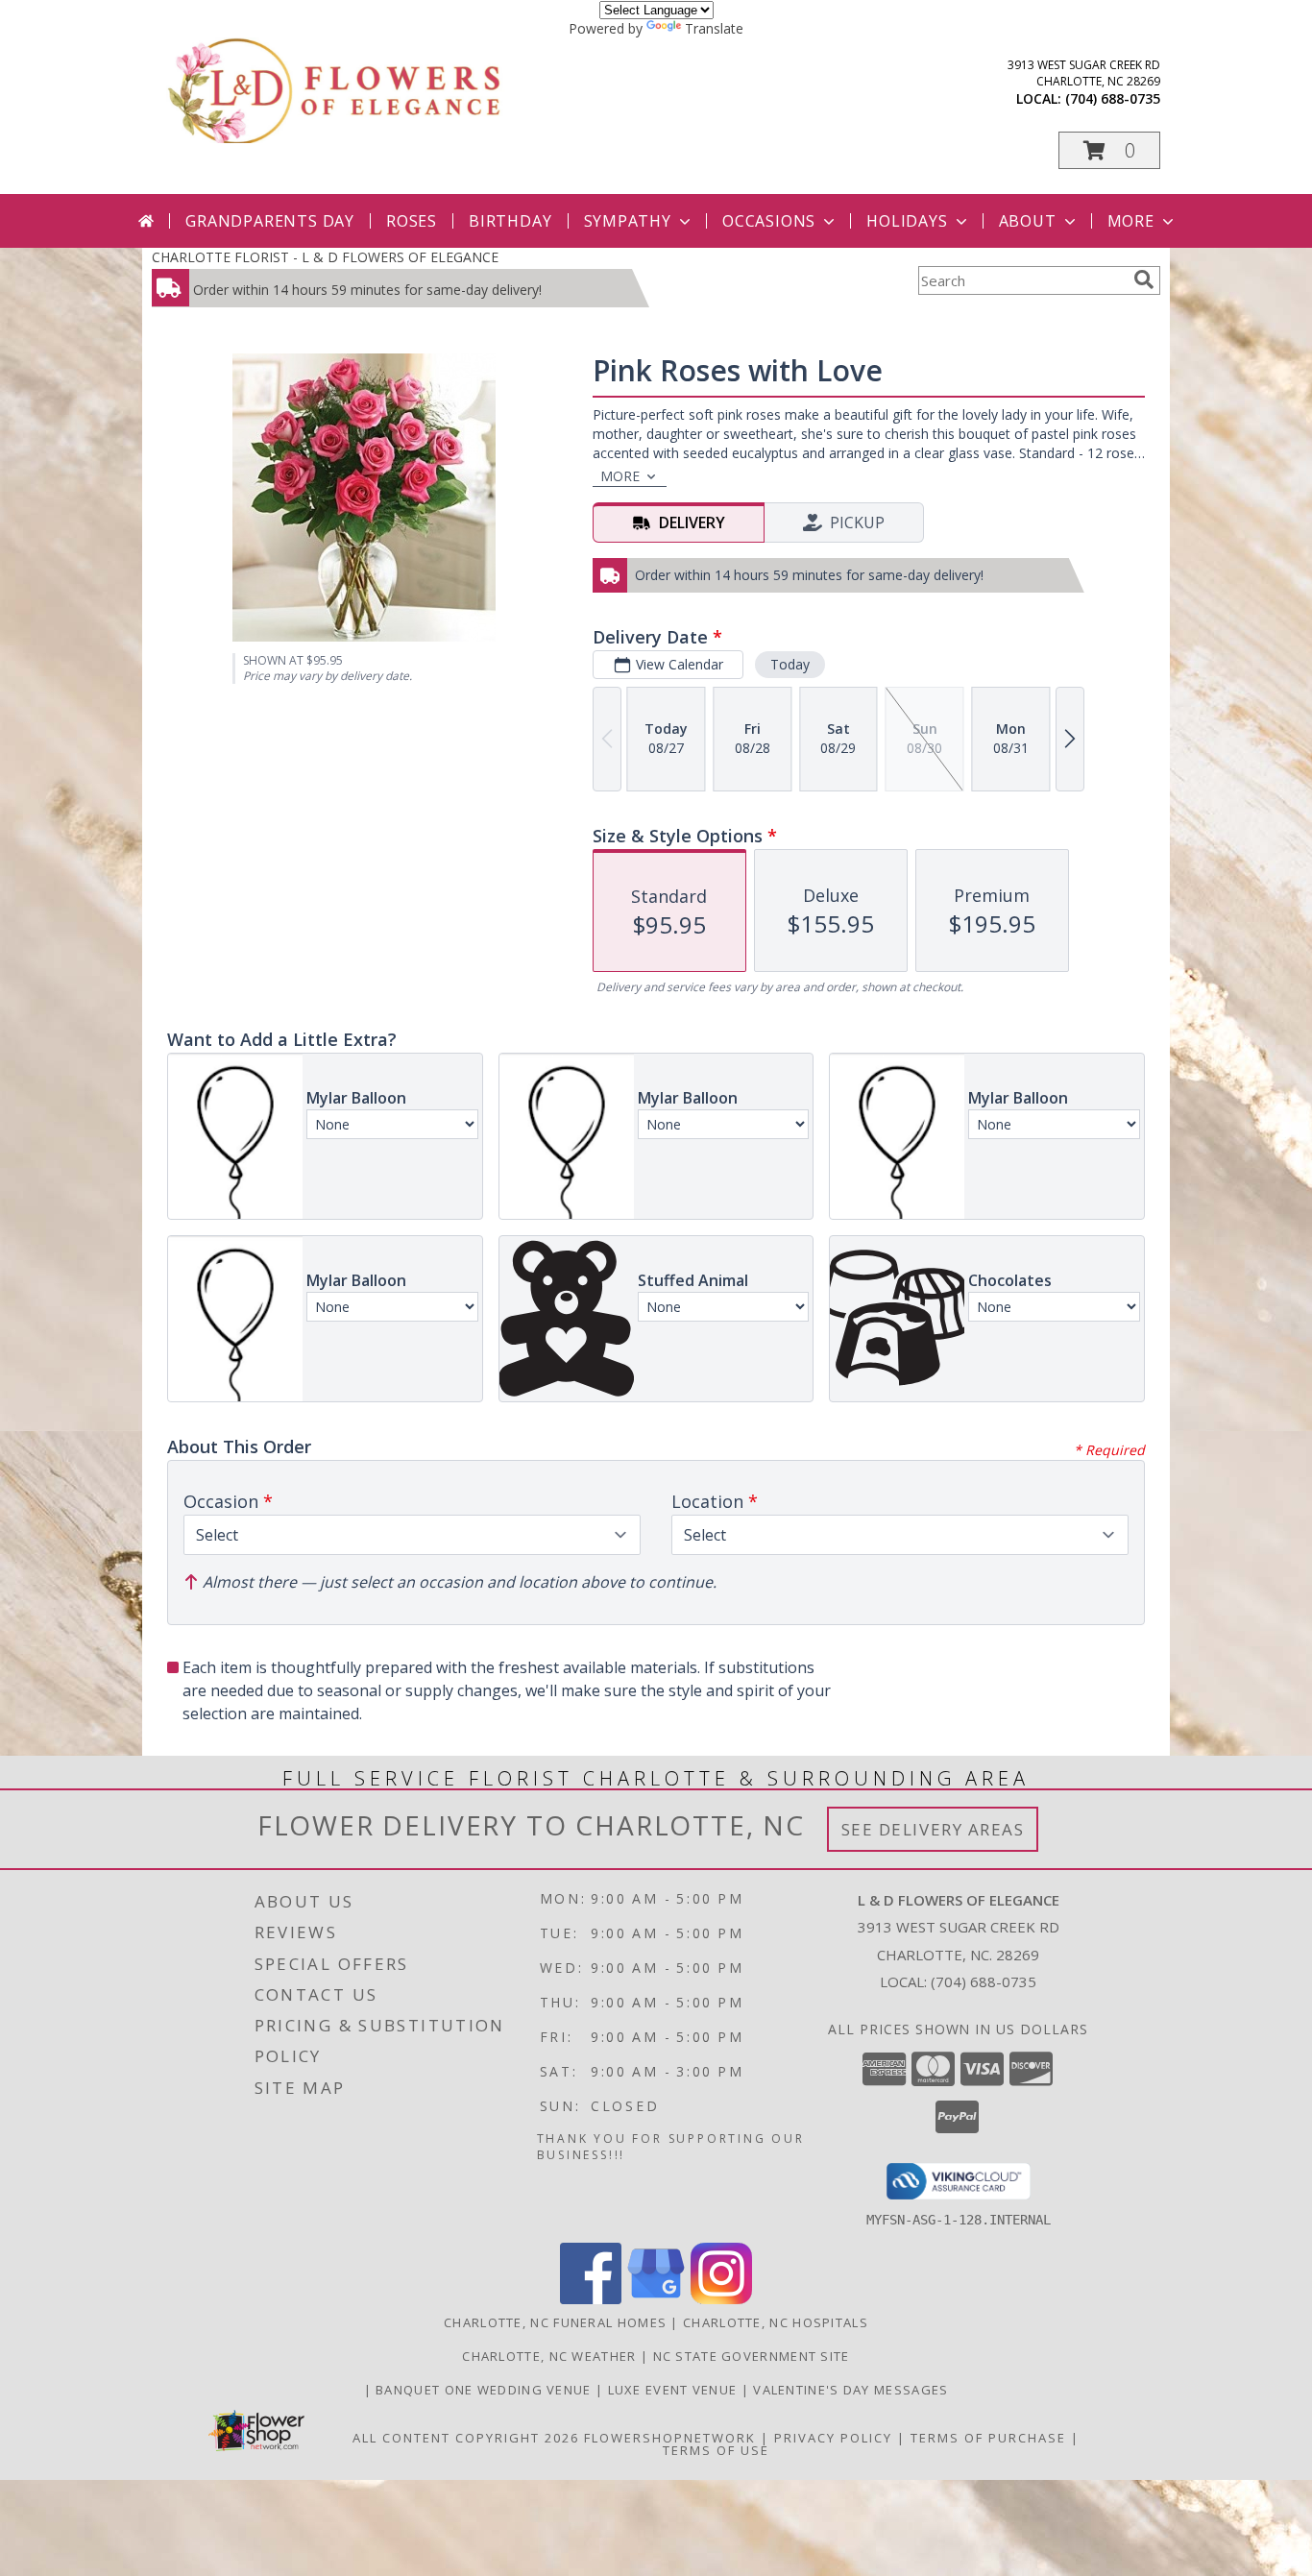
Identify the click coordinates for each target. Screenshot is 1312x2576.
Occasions (769, 221)
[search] (1144, 279)
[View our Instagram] (721, 2299)
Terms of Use (716, 2450)
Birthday (510, 221)
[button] (1109, 150)
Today (790, 664)
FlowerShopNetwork (670, 2438)
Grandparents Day (270, 221)
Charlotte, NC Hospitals (776, 2322)
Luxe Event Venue (675, 2390)
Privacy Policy (833, 2438)
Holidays (907, 221)
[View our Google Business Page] (656, 2299)
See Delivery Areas (933, 1829)
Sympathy (628, 221)
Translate (714, 28)
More (1131, 221)
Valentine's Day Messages (850, 2390)
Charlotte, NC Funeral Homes (555, 2322)
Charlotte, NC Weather (549, 2356)
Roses (412, 221)
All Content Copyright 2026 (466, 2438)
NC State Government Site (752, 2356)
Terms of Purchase (988, 2438)
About (1028, 221)
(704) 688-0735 (1113, 98)
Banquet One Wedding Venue (486, 2390)
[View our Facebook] (591, 2299)
